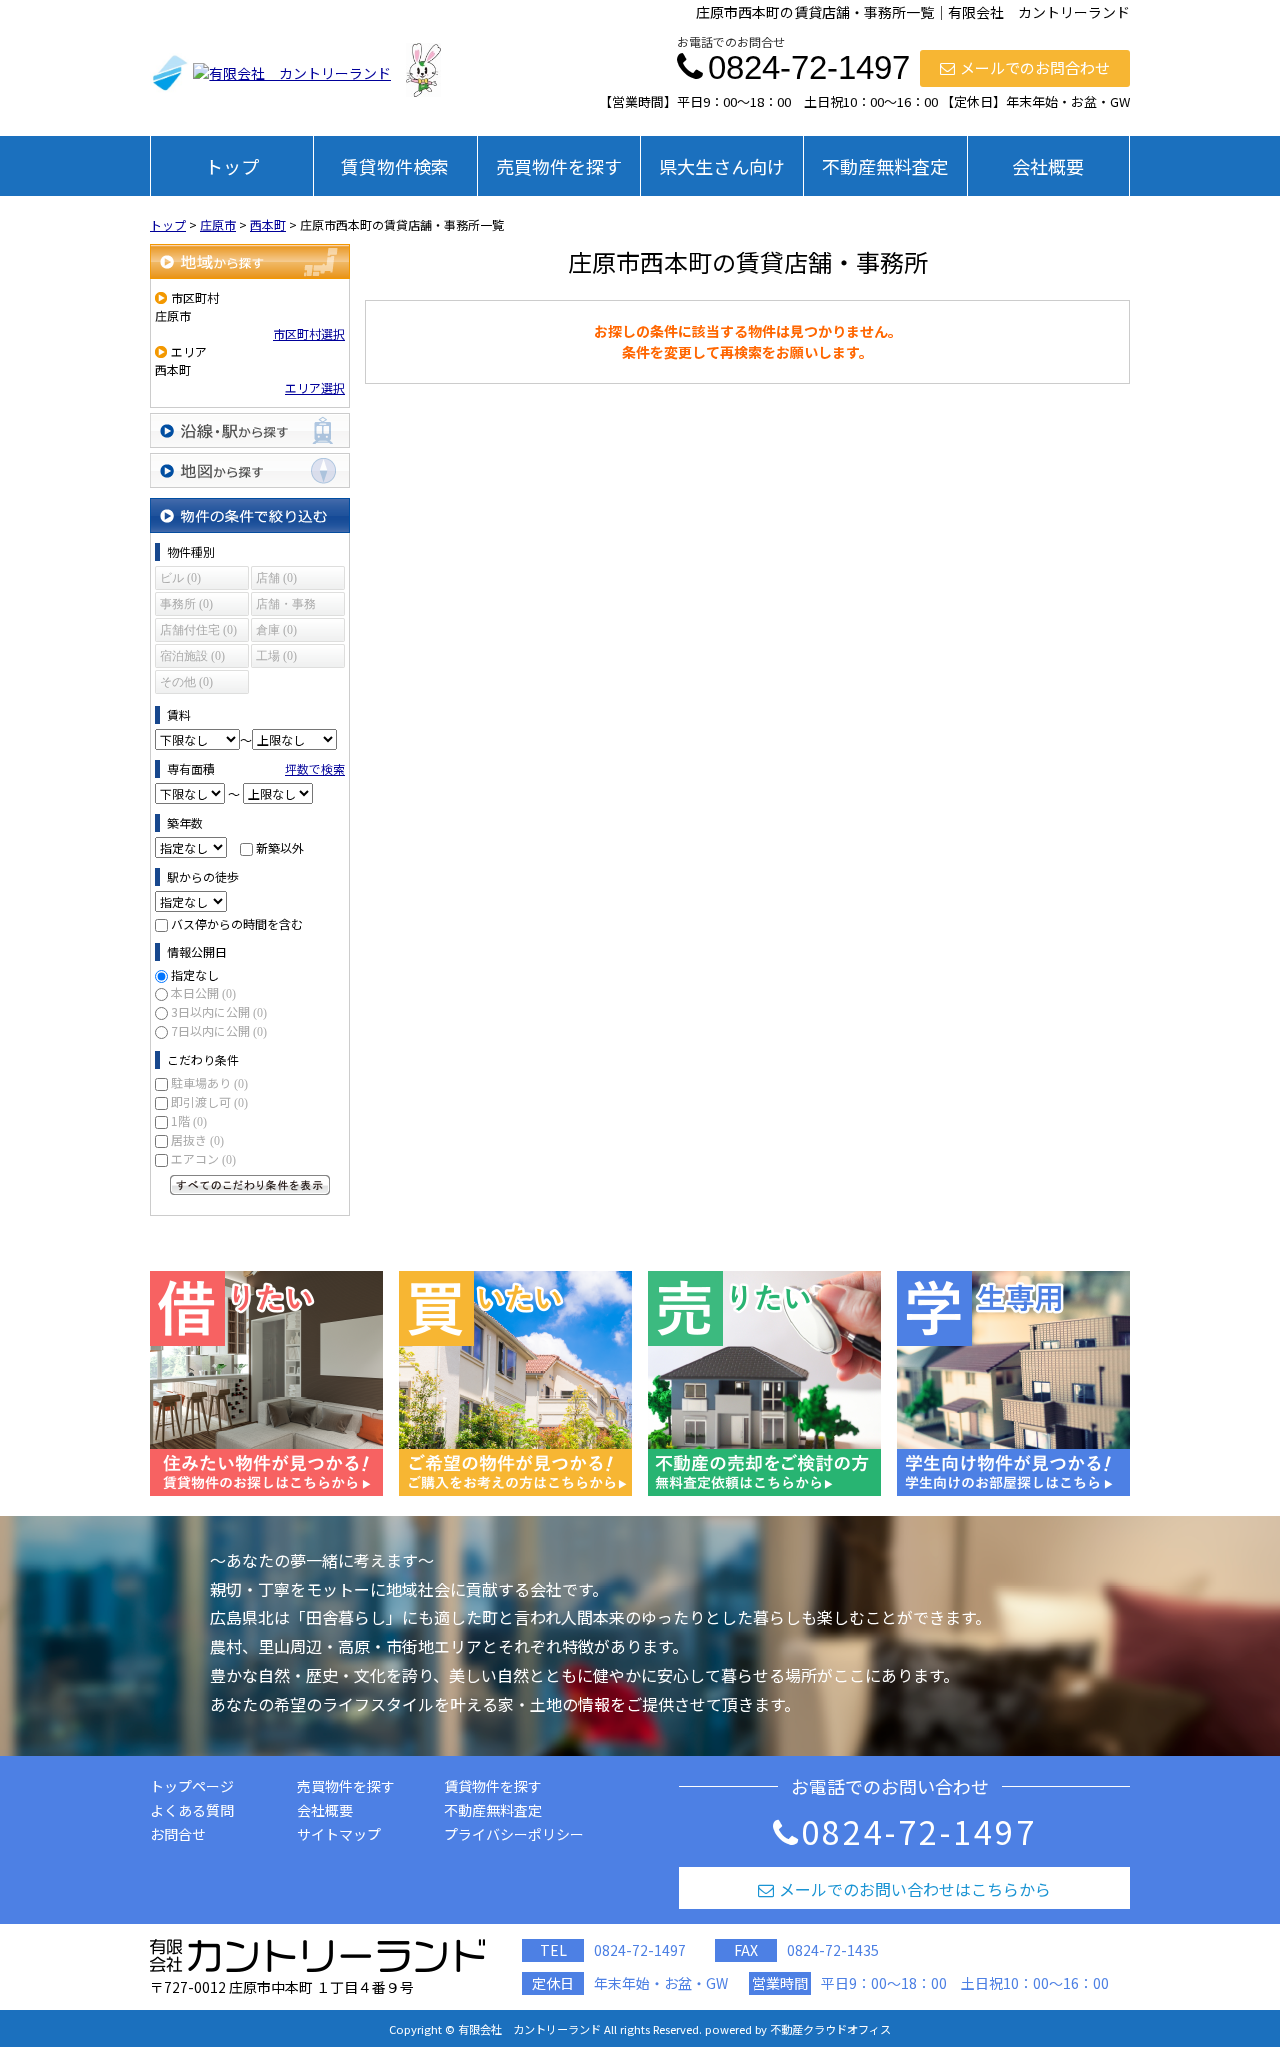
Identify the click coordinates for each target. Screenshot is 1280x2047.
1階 (189, 1120)
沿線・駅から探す (250, 430)
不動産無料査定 (885, 166)
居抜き (197, 1139)
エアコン (203, 1158)
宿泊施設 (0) (192, 656)
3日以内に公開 (219, 1011)
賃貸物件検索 (395, 166)
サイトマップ (339, 1834)
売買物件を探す (559, 166)
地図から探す (250, 470)
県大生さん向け (722, 166)
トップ (232, 166)
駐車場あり (209, 1082)
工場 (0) (276, 656)
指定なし (195, 974)
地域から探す (250, 261)
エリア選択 (315, 387)
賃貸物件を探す (493, 1786)
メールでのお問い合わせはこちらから (915, 1889)
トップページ (192, 1786)
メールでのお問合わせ (1035, 67)
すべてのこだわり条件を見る (250, 1185)
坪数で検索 (315, 768)
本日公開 (203, 992)
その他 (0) (186, 682)
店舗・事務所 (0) (286, 606)
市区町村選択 (309, 333)
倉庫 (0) (276, 630)
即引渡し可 (209, 1101)
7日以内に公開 (219, 1030)
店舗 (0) (276, 578)
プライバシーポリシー (514, 1834)
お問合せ (178, 1834)
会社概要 (1048, 166)
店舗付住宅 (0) (198, 630)
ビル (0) (180, 578)
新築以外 (280, 847)
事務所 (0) (186, 604)
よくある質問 (192, 1810)
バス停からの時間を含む (237, 923)
